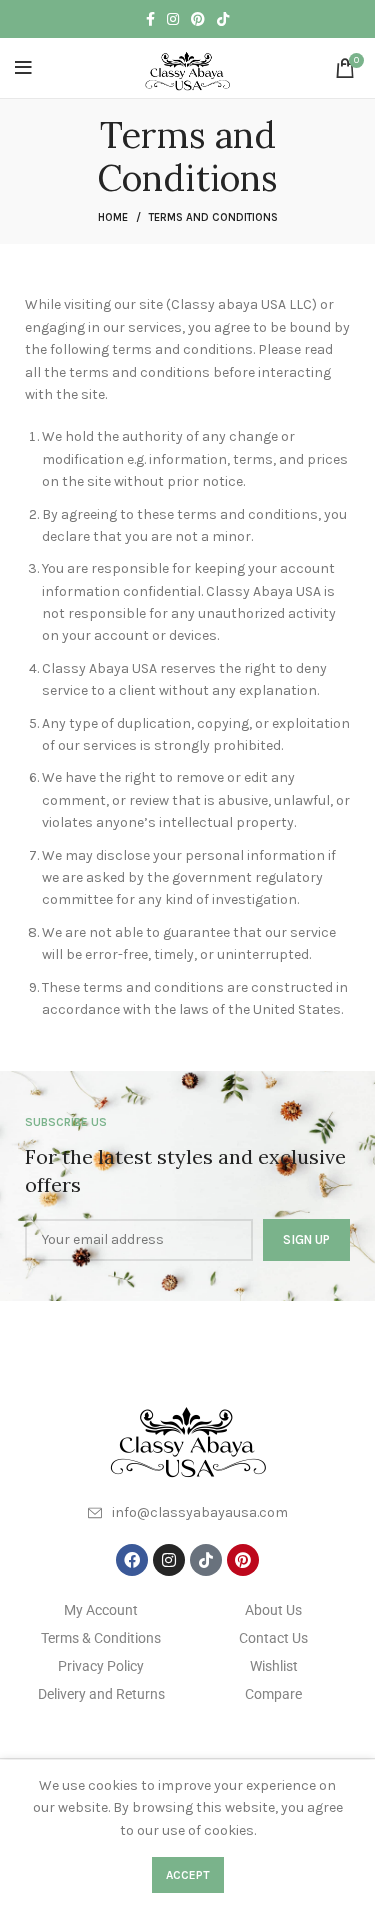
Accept (188, 1875)
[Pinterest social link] (198, 19)
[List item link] (187, 1513)
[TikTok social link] (223, 19)
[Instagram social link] (173, 19)
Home (113, 217)
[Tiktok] (206, 1560)
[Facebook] (132, 1560)
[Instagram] (169, 1560)
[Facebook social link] (150, 19)
